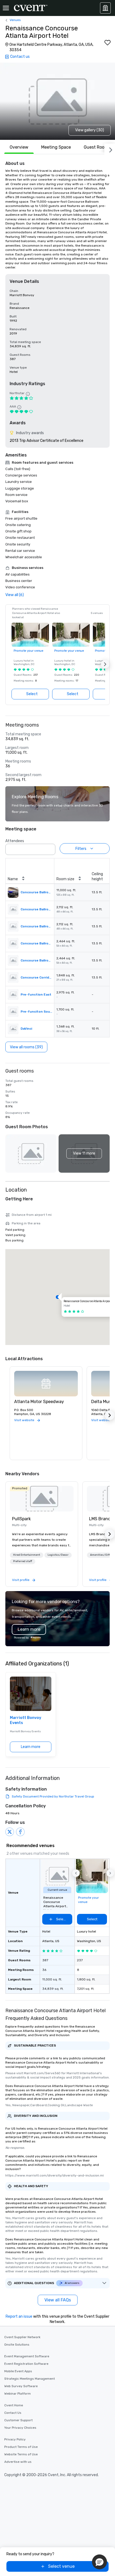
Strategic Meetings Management (30, 2379)
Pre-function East (36, 994)
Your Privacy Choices (20, 2428)
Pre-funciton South (36, 1012)
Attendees (15, 841)
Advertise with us (18, 2462)
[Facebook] (20, 1832)
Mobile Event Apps (18, 2371)
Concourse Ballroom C (36, 943)
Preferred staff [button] (23, 1561)
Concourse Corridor (36, 977)
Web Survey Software (21, 2386)
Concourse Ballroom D (36, 960)
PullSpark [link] (21, 1519)
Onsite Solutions (17, 2345)
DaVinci (26, 1029)
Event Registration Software (26, 2364)
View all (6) (15, 595)
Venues (15, 20)
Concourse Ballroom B (36, 926)
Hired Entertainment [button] (27, 1555)
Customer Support (18, 2420)
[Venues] (105, 8)
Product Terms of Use (21, 2447)
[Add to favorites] (108, 43)
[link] (42, 1499)
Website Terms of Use (21, 2454)
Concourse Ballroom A (36, 909)
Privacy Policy (15, 2439)
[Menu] (6, 8)
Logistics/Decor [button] (58, 1555)
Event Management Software (27, 2356)
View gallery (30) (90, 130)
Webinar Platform (18, 2394)
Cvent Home (14, 2405)
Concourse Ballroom (36, 892)
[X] (10, 1832)
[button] (105, 664)
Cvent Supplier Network (22, 2337)
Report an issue (19, 2316)
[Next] (110, 149)
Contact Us (13, 2413)
